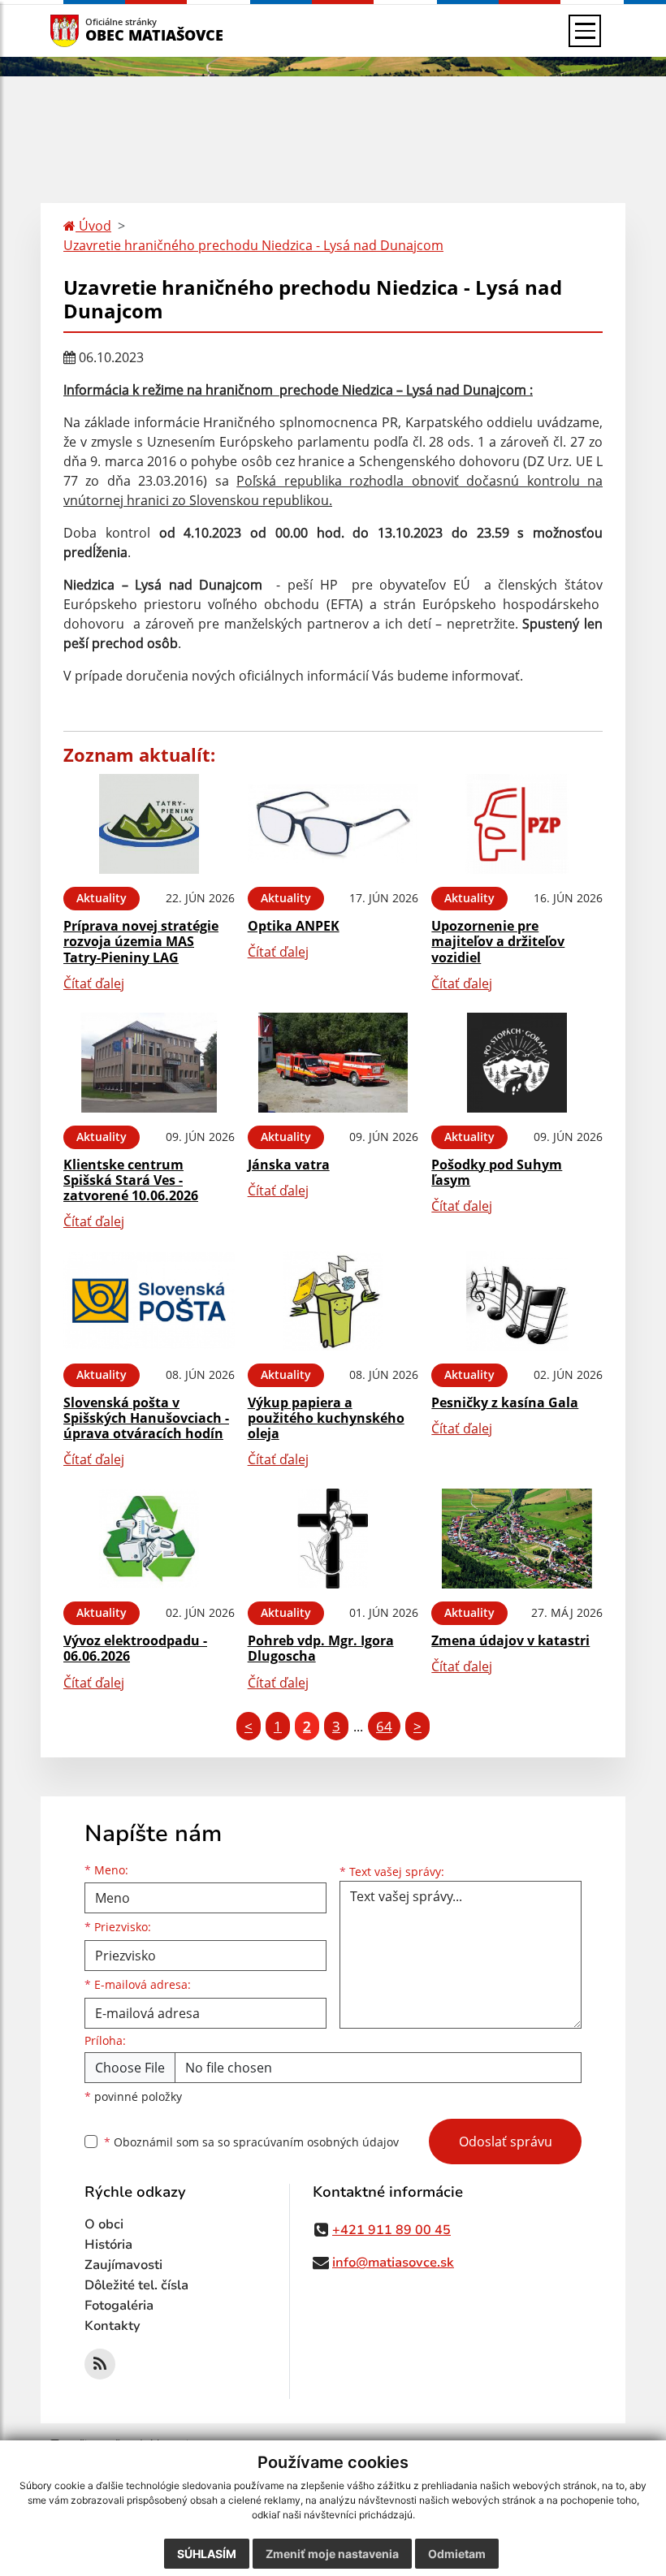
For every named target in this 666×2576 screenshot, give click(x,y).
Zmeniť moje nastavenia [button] (332, 2554)
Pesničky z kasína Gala (505, 1403)
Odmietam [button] (457, 2554)
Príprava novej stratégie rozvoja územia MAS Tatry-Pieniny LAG (141, 941)
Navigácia (89, 30)
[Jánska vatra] (333, 1063)
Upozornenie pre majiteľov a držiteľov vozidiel (498, 941)
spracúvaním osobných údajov (316, 2142)
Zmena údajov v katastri (510, 1640)
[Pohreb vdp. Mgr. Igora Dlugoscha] (333, 1539)
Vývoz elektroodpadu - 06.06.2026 (135, 1648)
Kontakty (112, 2326)
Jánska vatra (289, 1165)
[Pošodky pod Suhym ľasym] (517, 1063)
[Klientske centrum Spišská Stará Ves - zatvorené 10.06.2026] (149, 1063)
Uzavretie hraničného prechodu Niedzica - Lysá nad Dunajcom (253, 245)
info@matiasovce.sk (393, 2263)
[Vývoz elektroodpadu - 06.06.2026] (149, 1539)
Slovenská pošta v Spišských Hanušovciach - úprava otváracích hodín (146, 1418)
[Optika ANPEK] (333, 824)
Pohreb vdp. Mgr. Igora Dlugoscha (321, 1648)
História (108, 2245)
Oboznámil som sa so (251, 2142)
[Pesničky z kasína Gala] (517, 1301)
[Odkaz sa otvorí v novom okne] (100, 2364)
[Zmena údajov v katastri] (517, 1539)
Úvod (93, 226)
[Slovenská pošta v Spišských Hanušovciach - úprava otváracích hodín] (149, 1301)
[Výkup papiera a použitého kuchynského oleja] (333, 1301)
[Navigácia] (585, 31)
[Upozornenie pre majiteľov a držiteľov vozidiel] (517, 824)
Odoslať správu (506, 2142)
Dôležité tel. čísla (136, 2285)
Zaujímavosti (123, 2265)
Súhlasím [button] (207, 2554)
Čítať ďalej (94, 983)
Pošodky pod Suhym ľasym (497, 1172)
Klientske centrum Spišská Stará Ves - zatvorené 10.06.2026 (131, 1180)
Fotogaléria (119, 2306)
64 (384, 1726)
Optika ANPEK (294, 926)
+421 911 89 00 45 (391, 2230)
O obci (104, 2224)
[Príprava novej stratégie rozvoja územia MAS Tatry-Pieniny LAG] (149, 824)
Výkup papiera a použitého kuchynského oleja (326, 1418)
